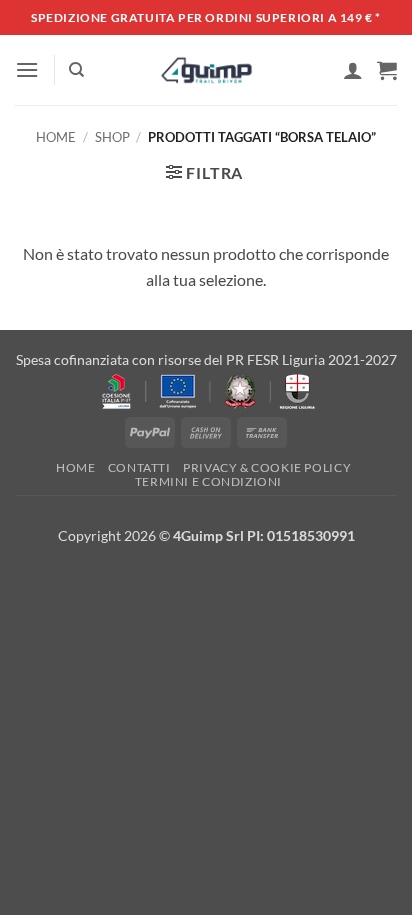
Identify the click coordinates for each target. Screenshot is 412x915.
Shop (112, 137)
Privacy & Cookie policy (267, 467)
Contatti (139, 467)
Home (56, 137)
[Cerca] (76, 70)
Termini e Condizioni (208, 481)
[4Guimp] (206, 70)
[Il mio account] (353, 70)
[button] (27, 69)
